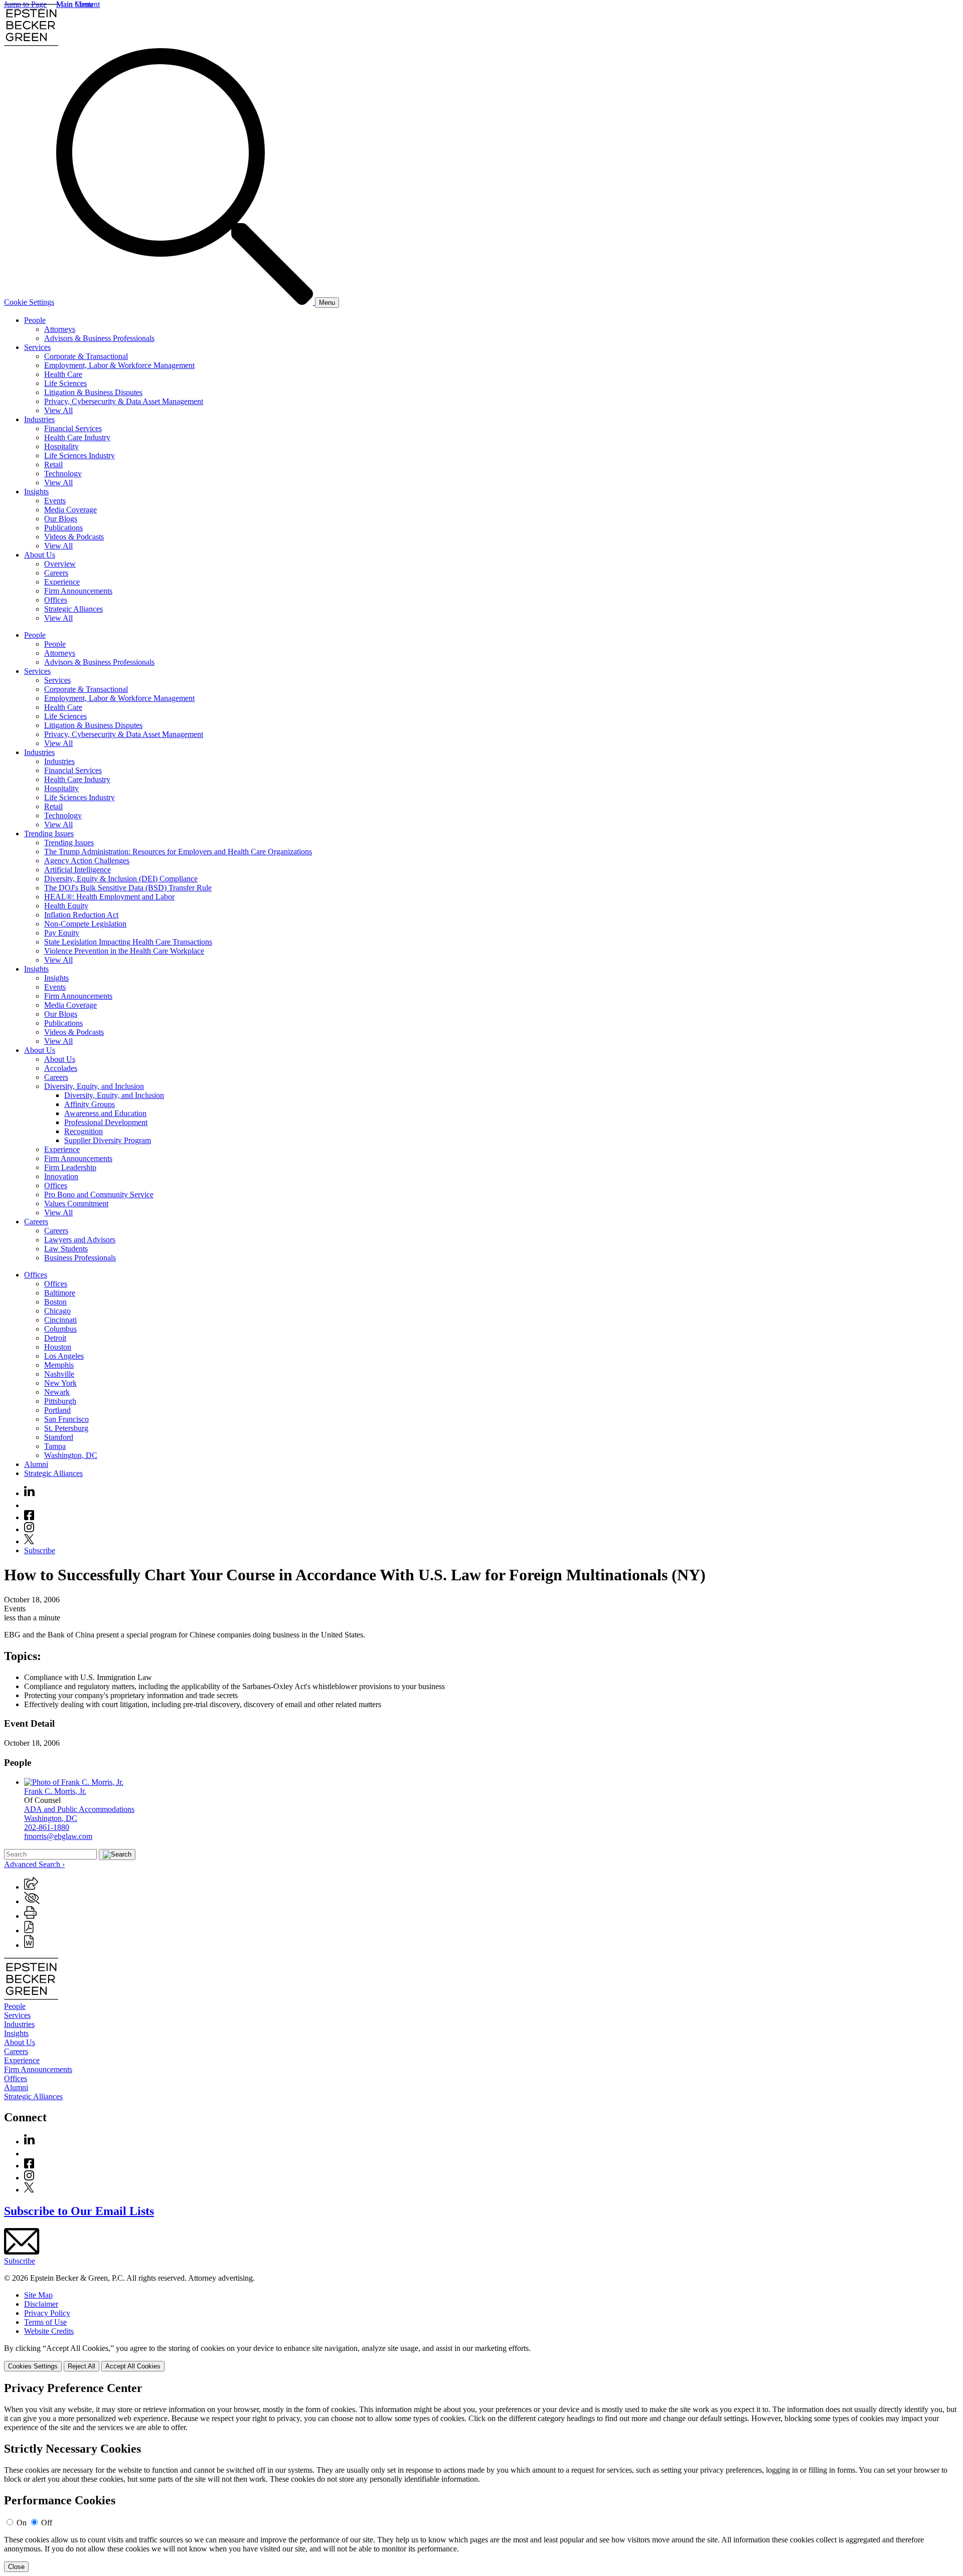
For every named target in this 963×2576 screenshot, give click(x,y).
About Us (40, 555)
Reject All (82, 2366)
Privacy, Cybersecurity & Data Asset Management (124, 401)
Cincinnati (60, 1320)
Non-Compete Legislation (85, 924)
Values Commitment (76, 1204)
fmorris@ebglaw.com (58, 1836)
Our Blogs (61, 519)
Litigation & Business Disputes (93, 392)
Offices (56, 600)
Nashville (59, 1374)
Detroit (55, 1338)
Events (55, 501)
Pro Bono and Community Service (99, 1194)
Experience (62, 582)
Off (47, 2523)
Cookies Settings (33, 2366)
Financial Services (73, 428)
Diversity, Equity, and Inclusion (94, 1086)
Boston (55, 1302)
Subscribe (40, 1550)
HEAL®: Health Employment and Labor (109, 897)
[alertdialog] (481, 2477)
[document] (481, 2477)
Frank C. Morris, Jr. (55, 1791)
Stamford (59, 1437)
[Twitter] (29, 1541)
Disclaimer (41, 2304)
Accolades (61, 1068)
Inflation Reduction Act (81, 915)
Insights (36, 492)
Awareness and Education (105, 1113)
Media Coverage (70, 510)
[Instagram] (30, 1529)
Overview (60, 564)
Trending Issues (49, 834)
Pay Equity (62, 933)
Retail (53, 465)
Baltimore (60, 1293)
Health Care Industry (77, 437)
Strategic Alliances (73, 609)
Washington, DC (71, 1455)
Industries (39, 419)
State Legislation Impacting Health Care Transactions (128, 942)
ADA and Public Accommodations (79, 1809)
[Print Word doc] (29, 1945)
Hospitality (61, 446)
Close (16, 2567)
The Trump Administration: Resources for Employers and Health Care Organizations (178, 852)
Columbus (60, 1329)
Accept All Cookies (133, 2366)
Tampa (55, 1446)
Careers (56, 573)
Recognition (84, 1131)
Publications (63, 528)
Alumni (36, 1464)
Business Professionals (80, 1258)
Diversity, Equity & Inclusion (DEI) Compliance (121, 879)
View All (58, 410)
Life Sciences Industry (79, 455)
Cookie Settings (29, 302)
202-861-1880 (47, 1827)
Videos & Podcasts (74, 537)
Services (37, 347)
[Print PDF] (29, 1930)
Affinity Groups (90, 1104)
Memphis (59, 1365)
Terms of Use (45, 2322)
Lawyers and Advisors (80, 1240)
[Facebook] (29, 1517)
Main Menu (75, 4)
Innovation (61, 1176)
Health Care (63, 374)
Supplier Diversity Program (108, 1140)
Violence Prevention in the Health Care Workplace (124, 951)
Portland (57, 1410)
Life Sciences (65, 383)
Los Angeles (64, 1356)
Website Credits (49, 2331)
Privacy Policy (47, 2313)
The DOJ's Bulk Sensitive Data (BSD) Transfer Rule (128, 888)
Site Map (38, 2295)
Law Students (66, 1249)
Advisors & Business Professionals (99, 338)
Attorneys (60, 329)
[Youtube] (29, 1505)
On (22, 2523)
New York (60, 1383)
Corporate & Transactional (86, 356)
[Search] (186, 302)
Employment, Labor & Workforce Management (119, 365)
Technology (63, 474)
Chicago (57, 1311)
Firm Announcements (78, 591)
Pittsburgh (60, 1401)
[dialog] (481, 2358)
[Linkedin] (29, 1493)
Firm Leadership (70, 1167)
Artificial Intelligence (77, 870)
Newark (57, 1392)
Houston (58, 1347)
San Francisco (66, 1419)
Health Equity (66, 906)
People (35, 320)
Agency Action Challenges (87, 861)
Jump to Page (25, 4)
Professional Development (106, 1122)
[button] (31, 1887)
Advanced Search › (34, 1864)
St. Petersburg (66, 1428)
